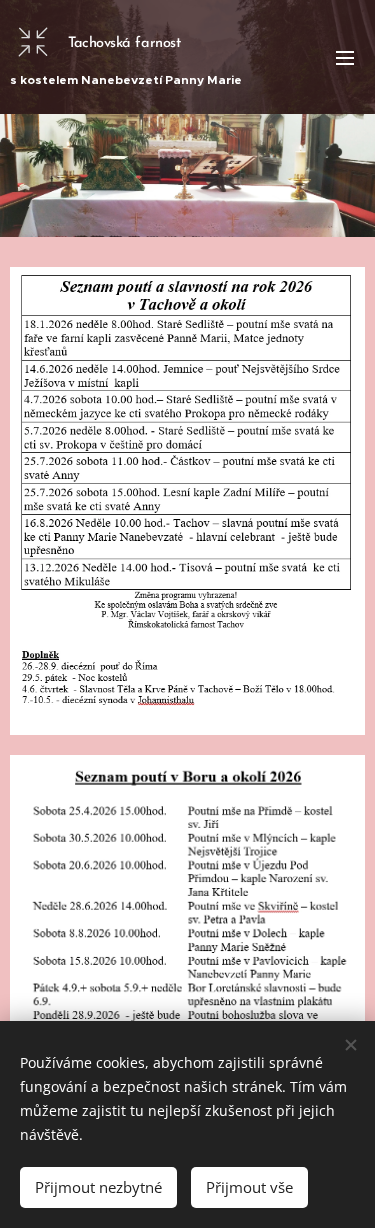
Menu (345, 57)
